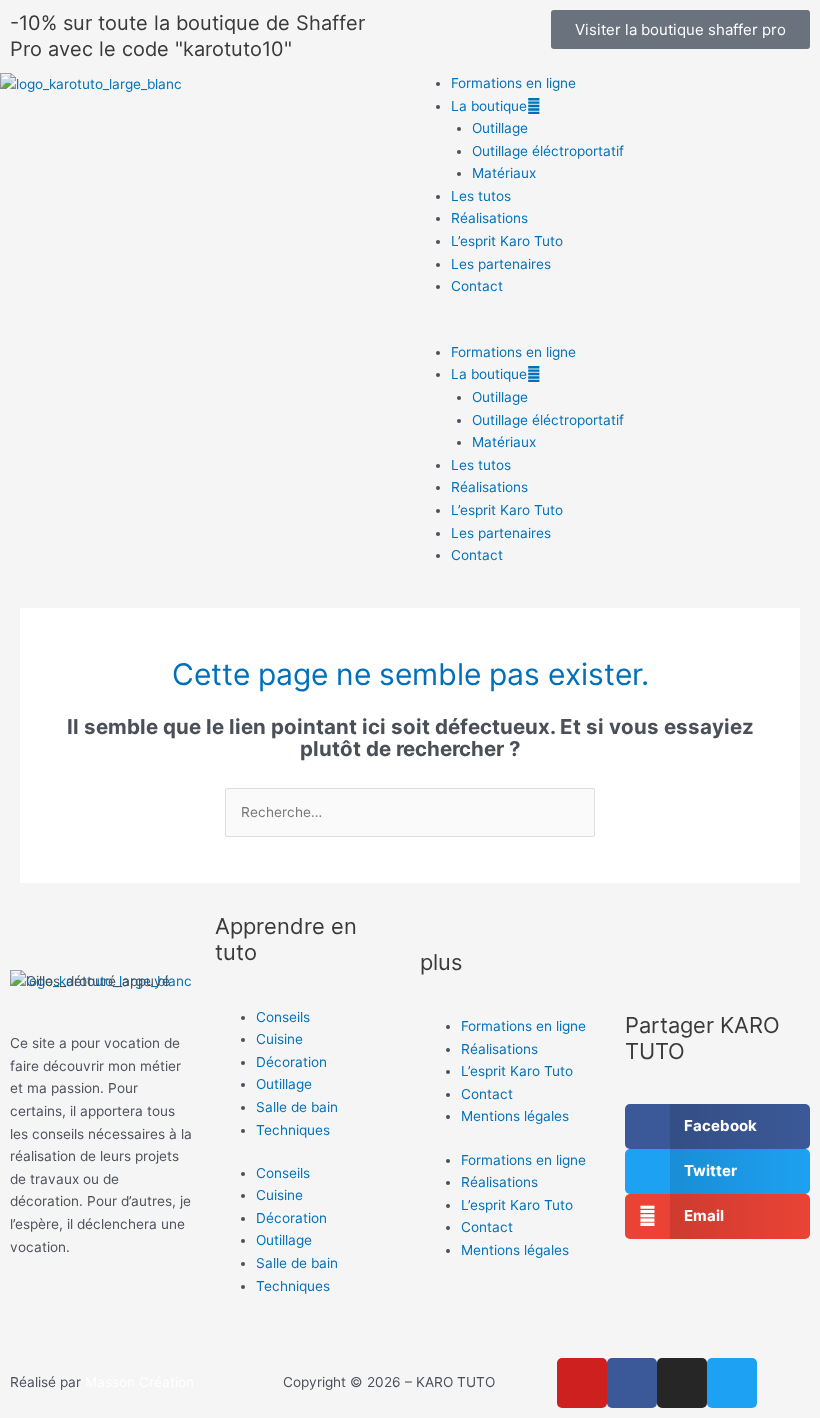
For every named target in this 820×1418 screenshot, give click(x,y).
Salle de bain (297, 1107)
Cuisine (279, 1039)
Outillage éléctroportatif (548, 151)
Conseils (283, 1017)
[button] (615, 329)
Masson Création (139, 1382)
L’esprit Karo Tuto (507, 241)
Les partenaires (501, 264)
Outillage (500, 128)
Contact (477, 286)
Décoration (291, 1062)
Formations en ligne (513, 83)
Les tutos (481, 196)
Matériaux (504, 173)
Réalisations (489, 218)
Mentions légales (515, 1116)
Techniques (293, 1130)
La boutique (489, 106)
